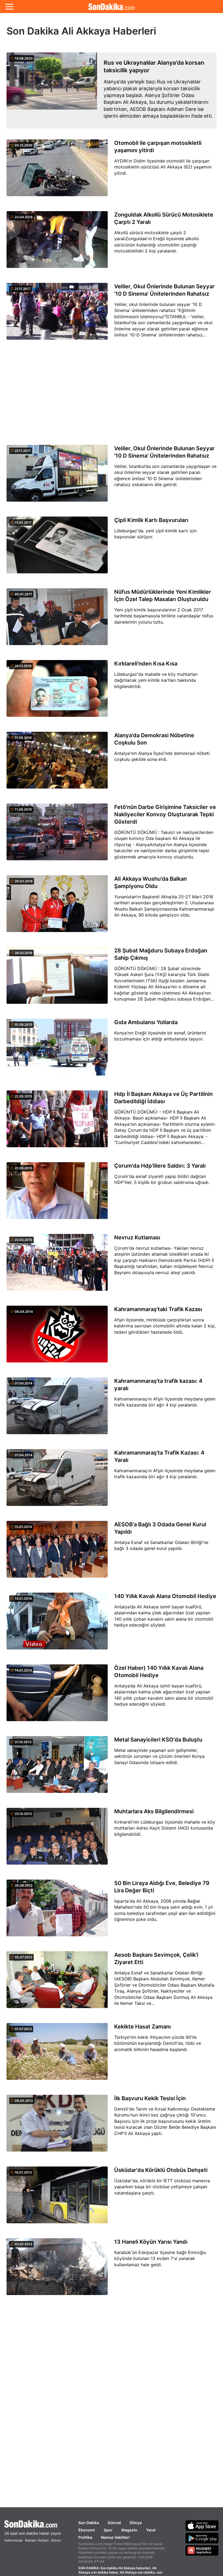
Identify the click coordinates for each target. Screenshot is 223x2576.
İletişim (43, 2540)
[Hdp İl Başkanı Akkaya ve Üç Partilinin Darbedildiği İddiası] (57, 1122)
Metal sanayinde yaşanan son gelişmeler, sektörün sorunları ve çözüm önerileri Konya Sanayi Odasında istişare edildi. (159, 1756)
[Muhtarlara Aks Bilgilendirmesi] (57, 1839)
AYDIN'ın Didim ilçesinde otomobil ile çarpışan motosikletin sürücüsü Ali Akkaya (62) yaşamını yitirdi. (163, 167)
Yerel (151, 2530)
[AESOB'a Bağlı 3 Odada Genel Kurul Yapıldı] (57, 1552)
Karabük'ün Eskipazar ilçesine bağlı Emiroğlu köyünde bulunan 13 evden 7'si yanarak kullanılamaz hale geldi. (160, 2258)
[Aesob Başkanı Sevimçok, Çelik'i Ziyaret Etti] (57, 1983)
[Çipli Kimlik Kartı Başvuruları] (57, 548)
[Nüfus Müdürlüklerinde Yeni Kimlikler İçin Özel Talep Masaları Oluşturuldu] (57, 620)
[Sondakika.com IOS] (202, 2525)
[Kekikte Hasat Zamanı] (57, 2055)
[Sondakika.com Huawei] (202, 2550)
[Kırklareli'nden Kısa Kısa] (57, 692)
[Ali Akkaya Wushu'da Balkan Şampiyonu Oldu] (57, 907)
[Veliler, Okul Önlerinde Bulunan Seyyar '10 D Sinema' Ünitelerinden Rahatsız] (57, 314)
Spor (108, 2530)
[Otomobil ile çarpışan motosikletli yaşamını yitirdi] (57, 171)
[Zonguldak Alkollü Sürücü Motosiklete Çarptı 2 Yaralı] (57, 243)
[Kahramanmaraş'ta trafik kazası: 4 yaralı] (57, 1409)
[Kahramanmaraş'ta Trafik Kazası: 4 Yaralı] (57, 1481)
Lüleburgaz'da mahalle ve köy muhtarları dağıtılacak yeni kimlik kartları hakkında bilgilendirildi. (156, 680)
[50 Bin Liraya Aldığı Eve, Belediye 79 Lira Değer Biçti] (57, 1911)
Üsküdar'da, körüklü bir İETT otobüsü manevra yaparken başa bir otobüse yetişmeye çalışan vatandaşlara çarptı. (162, 2187)
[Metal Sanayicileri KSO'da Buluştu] (57, 1768)
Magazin (129, 2530)
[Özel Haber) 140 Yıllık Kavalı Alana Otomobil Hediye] (57, 1696)
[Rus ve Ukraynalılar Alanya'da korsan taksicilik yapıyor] (52, 90)
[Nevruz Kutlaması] (57, 1265)
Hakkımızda (13, 2540)
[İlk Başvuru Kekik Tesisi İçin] (57, 2126)
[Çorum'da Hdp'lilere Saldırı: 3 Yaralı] (57, 1194)
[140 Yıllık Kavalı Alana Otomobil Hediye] (57, 1624)
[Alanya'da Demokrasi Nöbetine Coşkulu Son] (57, 763)
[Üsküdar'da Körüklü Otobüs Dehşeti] (57, 2198)
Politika (85, 2537)
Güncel (114, 2523)
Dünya (136, 2523)
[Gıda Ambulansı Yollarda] (57, 1050)
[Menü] (9, 7)
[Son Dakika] (112, 7)
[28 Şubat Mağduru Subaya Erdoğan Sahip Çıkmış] (57, 978)
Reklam (31, 2540)
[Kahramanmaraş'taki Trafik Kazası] (57, 1337)
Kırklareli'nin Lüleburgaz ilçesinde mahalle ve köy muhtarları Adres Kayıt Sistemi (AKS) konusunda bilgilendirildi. (165, 1828)
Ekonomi (87, 2530)
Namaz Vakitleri (115, 2537)
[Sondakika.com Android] (202, 2538)
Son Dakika (89, 2523)
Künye (56, 2540)
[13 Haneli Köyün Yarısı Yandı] (57, 2270)
